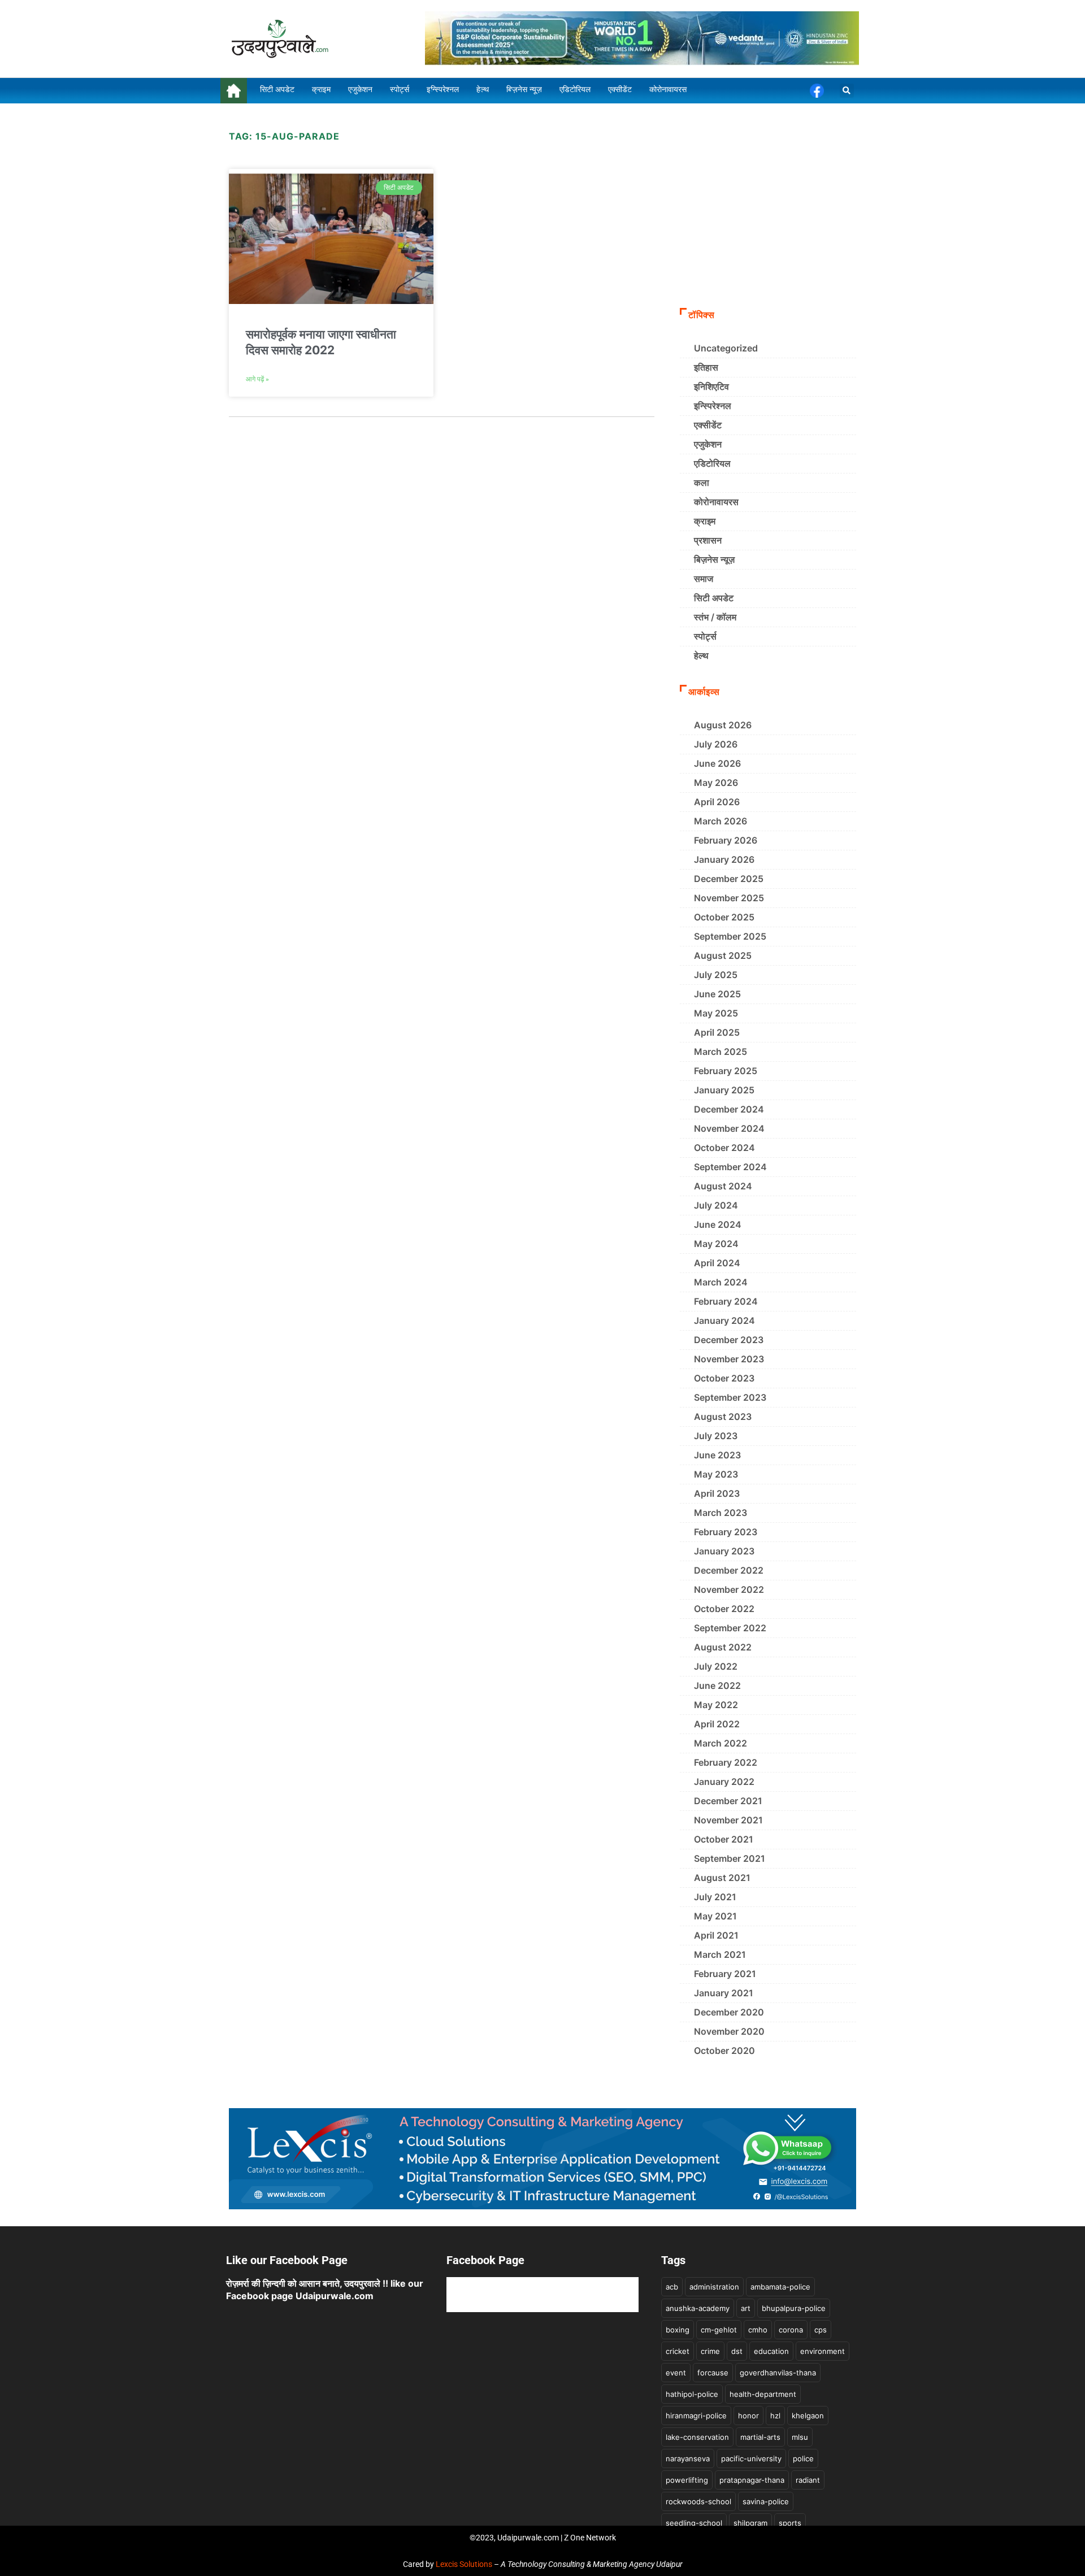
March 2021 (720, 1954)
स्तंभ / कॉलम (715, 617)
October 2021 (724, 1839)
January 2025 (724, 1090)
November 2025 (729, 898)
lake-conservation (697, 2437)
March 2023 (721, 1513)
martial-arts (760, 2437)
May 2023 (716, 1474)
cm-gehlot (719, 2330)
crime (710, 2351)
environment (823, 2351)
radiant (808, 2480)
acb (672, 2287)
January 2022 (724, 1782)
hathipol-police (692, 2394)
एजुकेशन (708, 444)
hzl (775, 2416)
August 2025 (723, 955)
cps (821, 2330)
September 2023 (730, 1397)
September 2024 (730, 1167)
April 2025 (717, 1032)
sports (790, 2523)
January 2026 (724, 859)
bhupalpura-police (794, 2308)
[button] (847, 91)
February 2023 (726, 1532)
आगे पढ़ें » (257, 379)
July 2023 (716, 1436)
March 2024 (721, 1282)
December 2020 (729, 2012)
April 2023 (717, 1493)
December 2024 (729, 1109)
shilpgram (750, 2523)
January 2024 (724, 1320)
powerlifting (687, 2480)
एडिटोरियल (712, 463)
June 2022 (717, 1686)
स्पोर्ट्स (705, 636)
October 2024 (724, 1148)
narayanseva (688, 2458)
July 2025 (716, 975)
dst (737, 2351)
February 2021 (725, 1974)
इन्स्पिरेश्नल (713, 406)
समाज (704, 579)
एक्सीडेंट (708, 425)
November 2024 (729, 1128)
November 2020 (729, 2031)
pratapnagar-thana (752, 2480)
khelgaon (808, 2416)
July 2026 (716, 744)
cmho (758, 2330)
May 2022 (716, 1705)
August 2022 (723, 1647)
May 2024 (716, 1244)
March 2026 (721, 821)
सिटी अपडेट (714, 598)
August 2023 (723, 1417)
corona (791, 2330)
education (771, 2351)
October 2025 (724, 917)
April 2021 (716, 1935)
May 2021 (715, 1916)
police (803, 2458)
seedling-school (694, 2523)
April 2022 (717, 1724)
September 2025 (730, 936)
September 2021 (730, 1858)
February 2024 (726, 1301)
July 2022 (716, 1666)
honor (748, 2416)
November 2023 (729, 1359)
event (676, 2373)
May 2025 (716, 1013)
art (746, 2308)
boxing (678, 2330)
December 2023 (729, 1340)
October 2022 (724, 1609)
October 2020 (724, 2051)
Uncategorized (726, 348)
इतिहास (706, 367)
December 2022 (729, 1570)
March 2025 (721, 1052)
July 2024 (716, 1205)
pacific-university (751, 2458)
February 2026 (726, 840)
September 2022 (730, 1628)
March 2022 (721, 1743)
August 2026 (723, 725)
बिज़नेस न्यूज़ (714, 559)
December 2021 (728, 1801)
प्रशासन (708, 540)
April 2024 (717, 1263)
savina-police (766, 2501)
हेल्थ (701, 655)
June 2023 (717, 1455)
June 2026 (717, 763)
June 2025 (717, 994)
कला (702, 483)
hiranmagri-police (696, 2416)
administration (714, 2287)
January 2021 (724, 1993)
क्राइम (705, 521)
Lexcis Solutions (464, 2564)
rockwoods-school (698, 2501)
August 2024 (723, 1186)
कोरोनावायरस (716, 502)
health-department (763, 2394)
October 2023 (724, 1378)
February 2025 (726, 1071)
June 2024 (718, 1224)
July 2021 (715, 1897)
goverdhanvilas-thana (778, 2373)
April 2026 (717, 802)
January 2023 (724, 1551)
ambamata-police (780, 2287)
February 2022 (726, 1762)
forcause (713, 2373)
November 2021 (728, 1820)
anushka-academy (698, 2308)
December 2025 (729, 879)
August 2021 (722, 1878)
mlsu (800, 2437)
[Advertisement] (768, 215)
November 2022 (729, 1589)
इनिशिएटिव (711, 386)
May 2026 (716, 783)
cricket (678, 2351)
